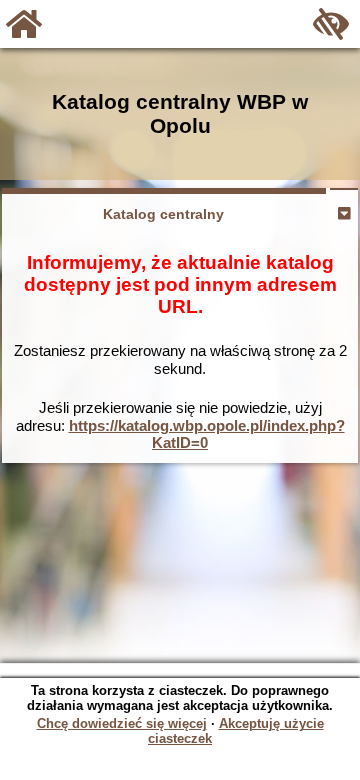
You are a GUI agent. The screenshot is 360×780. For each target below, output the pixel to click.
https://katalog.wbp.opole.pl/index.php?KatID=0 (207, 434)
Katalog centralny (163, 214)
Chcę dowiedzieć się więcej (122, 723)
